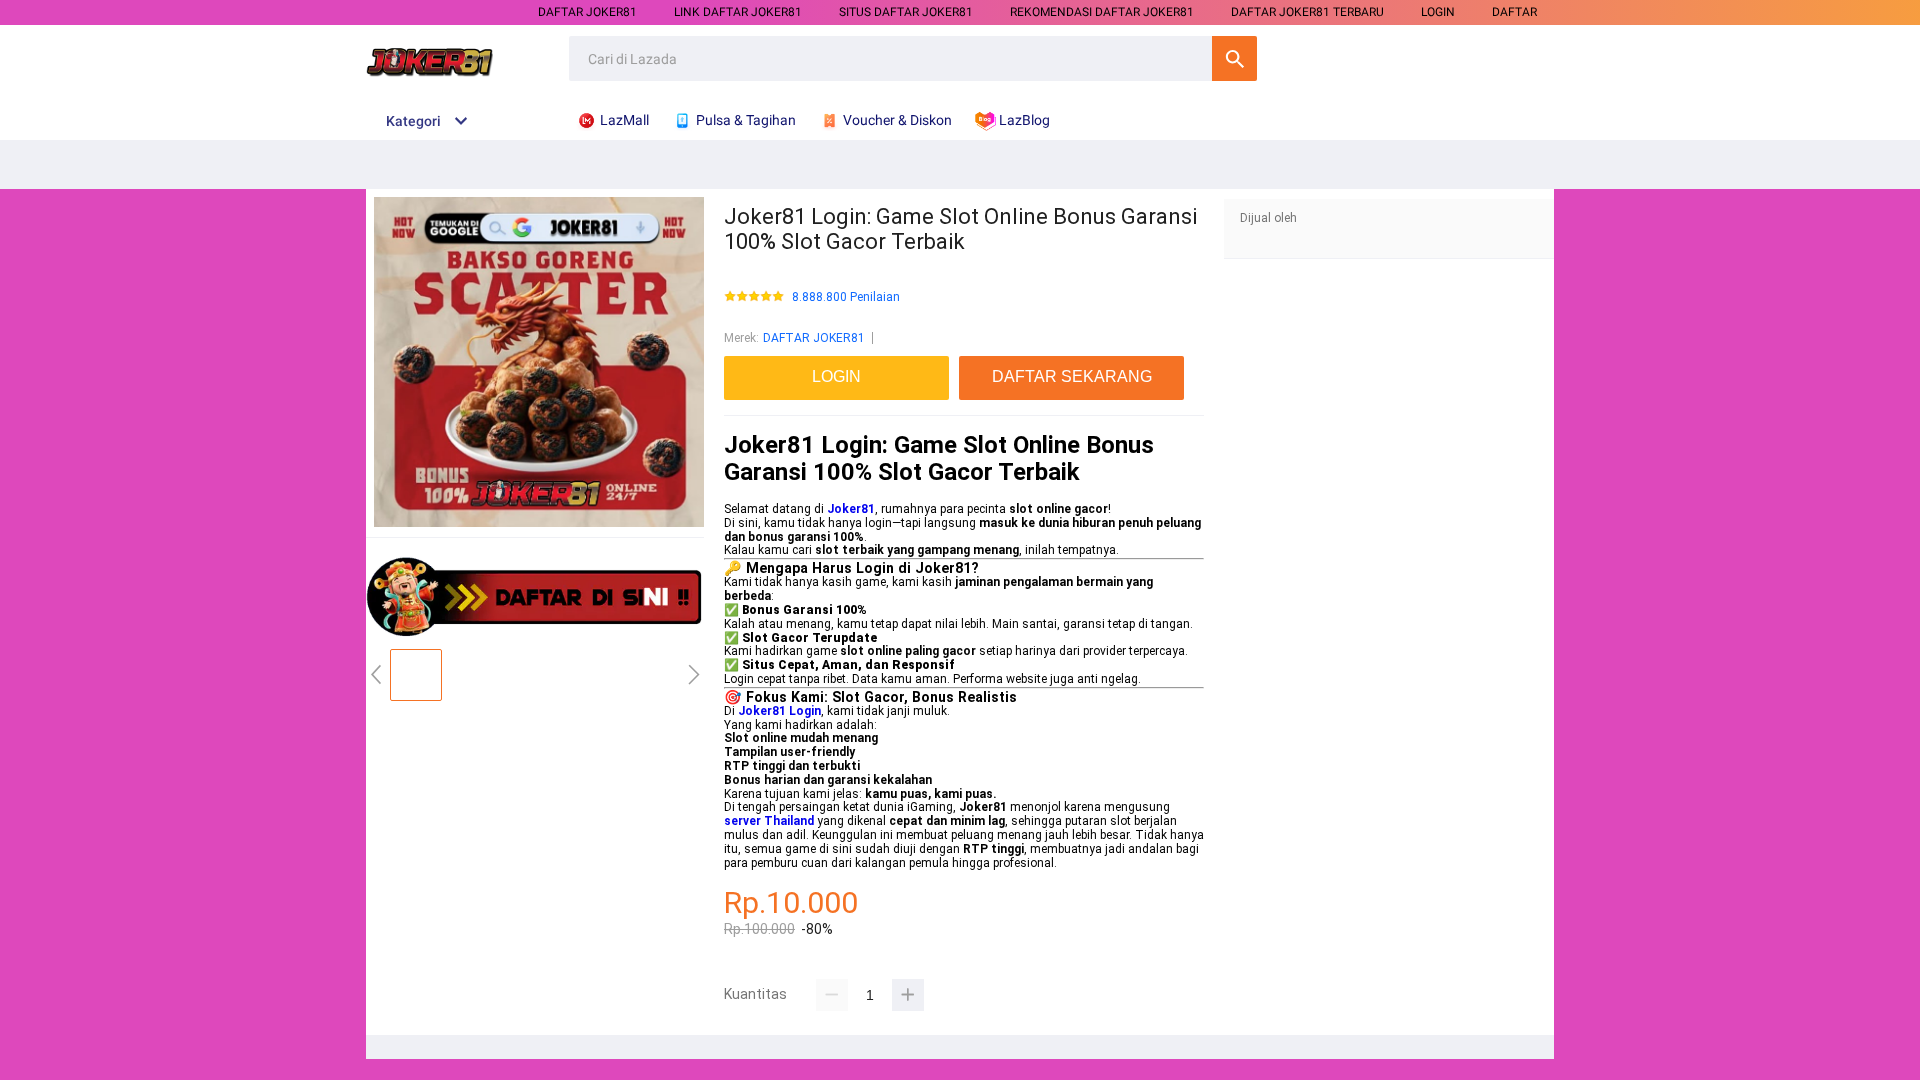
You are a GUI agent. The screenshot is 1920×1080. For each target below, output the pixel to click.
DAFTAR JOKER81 (587, 12)
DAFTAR (1514, 12)
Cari (1234, 58)
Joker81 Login (779, 711)
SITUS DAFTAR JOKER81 (906, 12)
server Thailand (769, 821)
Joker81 (851, 509)
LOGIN (1438, 12)
